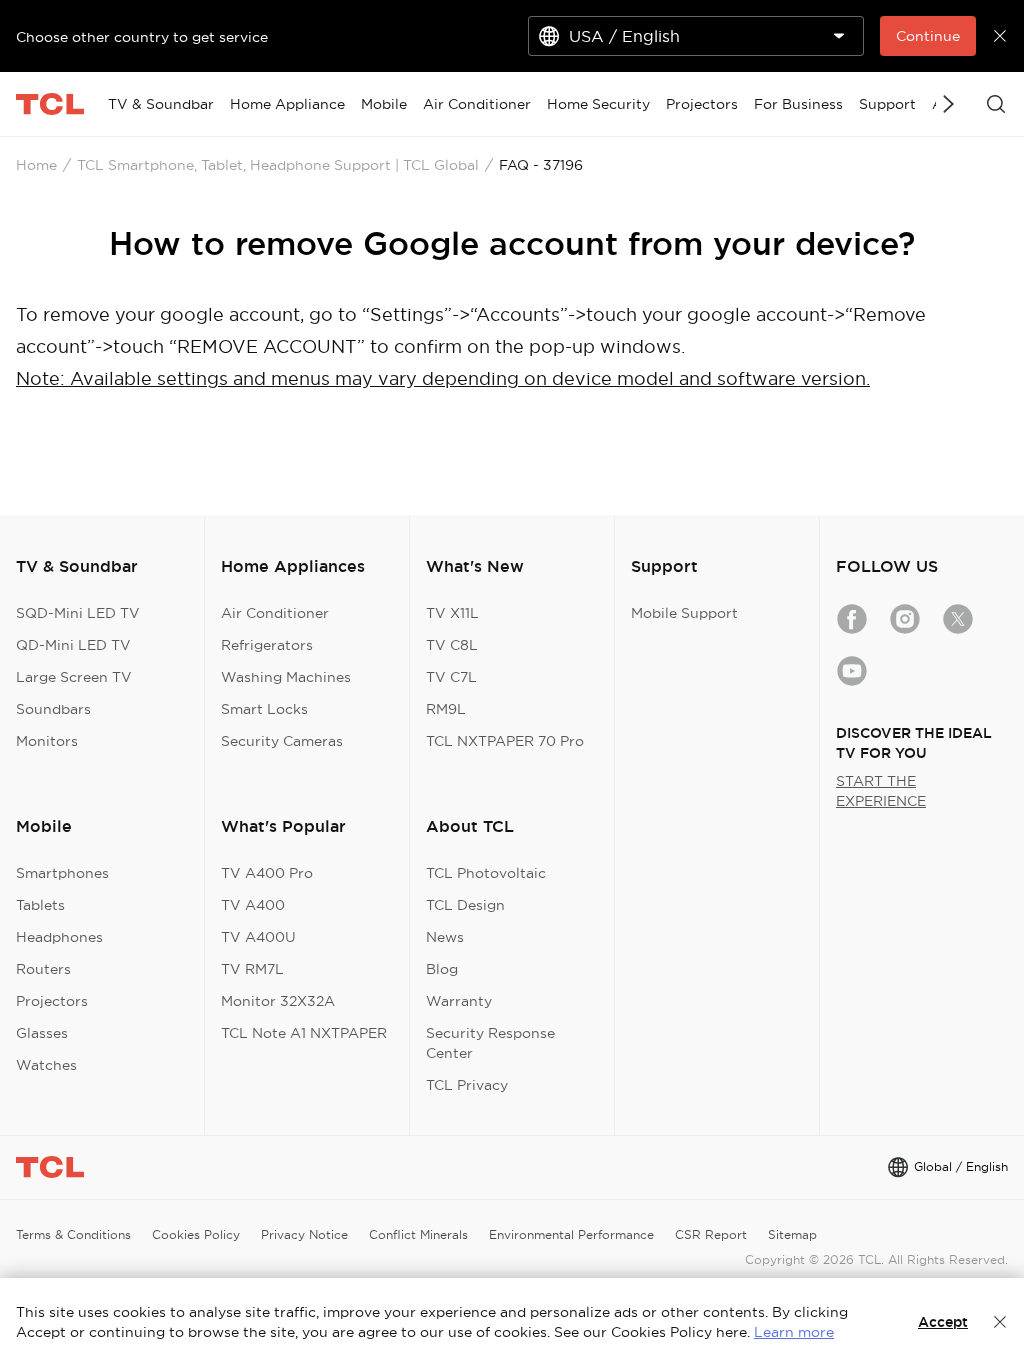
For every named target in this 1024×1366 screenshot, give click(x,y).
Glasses (42, 1033)
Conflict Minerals (418, 1234)
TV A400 (253, 905)
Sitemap (792, 1234)
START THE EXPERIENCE (881, 791)
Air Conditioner (275, 613)
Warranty (459, 1001)
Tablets (40, 905)
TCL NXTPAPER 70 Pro (505, 741)
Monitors (47, 741)
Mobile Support (684, 613)
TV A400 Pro (267, 873)
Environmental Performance (571, 1234)
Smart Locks (264, 709)
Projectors (52, 1001)
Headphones (59, 937)
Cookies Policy (196, 1234)
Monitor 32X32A (278, 1001)
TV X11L (452, 613)
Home (36, 165)
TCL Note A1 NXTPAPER (304, 1033)
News (445, 937)
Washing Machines (286, 677)
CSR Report (711, 1234)
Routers (43, 969)
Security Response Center (490, 1043)
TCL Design (465, 905)
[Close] (1000, 1322)
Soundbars (53, 709)
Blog (442, 969)
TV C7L (451, 677)
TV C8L (452, 645)
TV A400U (258, 937)
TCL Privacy (467, 1085)
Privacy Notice (304, 1234)
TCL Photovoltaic (486, 873)
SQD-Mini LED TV (78, 613)
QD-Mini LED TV (73, 645)
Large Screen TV (74, 677)
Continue (928, 36)
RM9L (446, 709)
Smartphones (62, 873)
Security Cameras (282, 741)
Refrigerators (267, 645)
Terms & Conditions (73, 1234)
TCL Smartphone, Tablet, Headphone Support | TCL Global (278, 165)
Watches (46, 1065)
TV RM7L (252, 969)
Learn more (794, 1332)
